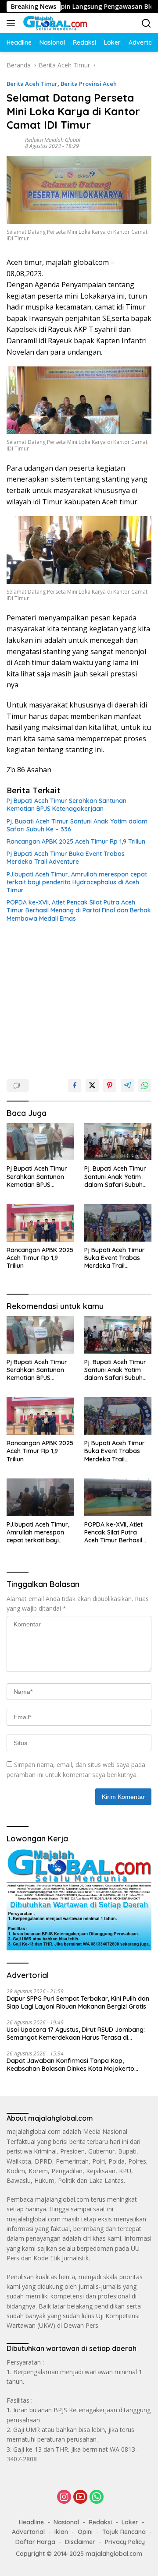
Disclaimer (80, 2542)
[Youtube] (80, 2497)
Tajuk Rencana (124, 2532)
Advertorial (28, 2532)
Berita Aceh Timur (32, 84)
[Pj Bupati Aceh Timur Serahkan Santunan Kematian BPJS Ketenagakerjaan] (40, 1142)
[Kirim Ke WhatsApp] (145, 1085)
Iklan (61, 2532)
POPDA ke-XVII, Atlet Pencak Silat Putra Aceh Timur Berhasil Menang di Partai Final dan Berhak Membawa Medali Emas (79, 910)
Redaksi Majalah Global (53, 140)
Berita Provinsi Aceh (89, 84)
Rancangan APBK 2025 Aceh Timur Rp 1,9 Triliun (76, 841)
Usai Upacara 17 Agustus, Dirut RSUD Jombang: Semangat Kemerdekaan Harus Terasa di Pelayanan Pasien (76, 2034)
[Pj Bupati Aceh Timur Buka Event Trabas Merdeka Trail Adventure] (118, 1223)
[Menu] (13, 23)
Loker (130, 2522)
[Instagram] (64, 2497)
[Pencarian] (146, 23)
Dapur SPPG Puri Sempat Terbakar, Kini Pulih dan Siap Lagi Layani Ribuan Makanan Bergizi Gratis (78, 2002)
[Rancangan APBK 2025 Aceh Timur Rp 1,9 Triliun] (40, 1223)
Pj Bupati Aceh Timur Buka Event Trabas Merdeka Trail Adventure (66, 858)
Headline (31, 2522)
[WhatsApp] (97, 2497)
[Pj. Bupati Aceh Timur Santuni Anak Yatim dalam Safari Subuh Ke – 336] (118, 1142)
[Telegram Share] (127, 1085)
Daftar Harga (35, 2542)
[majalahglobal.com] (54, 23)
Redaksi (100, 2522)
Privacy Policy (125, 2542)
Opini (85, 2532)
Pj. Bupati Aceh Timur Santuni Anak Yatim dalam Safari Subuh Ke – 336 (77, 825)
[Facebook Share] (75, 1085)
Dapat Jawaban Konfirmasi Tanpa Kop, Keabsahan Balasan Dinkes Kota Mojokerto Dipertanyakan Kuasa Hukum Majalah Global (72, 2065)
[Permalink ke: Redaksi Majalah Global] (14, 143)
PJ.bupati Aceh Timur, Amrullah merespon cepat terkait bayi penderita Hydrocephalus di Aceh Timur (77, 882)
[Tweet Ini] (92, 1085)
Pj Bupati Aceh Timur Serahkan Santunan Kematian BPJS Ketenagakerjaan (66, 805)
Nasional (66, 2522)
